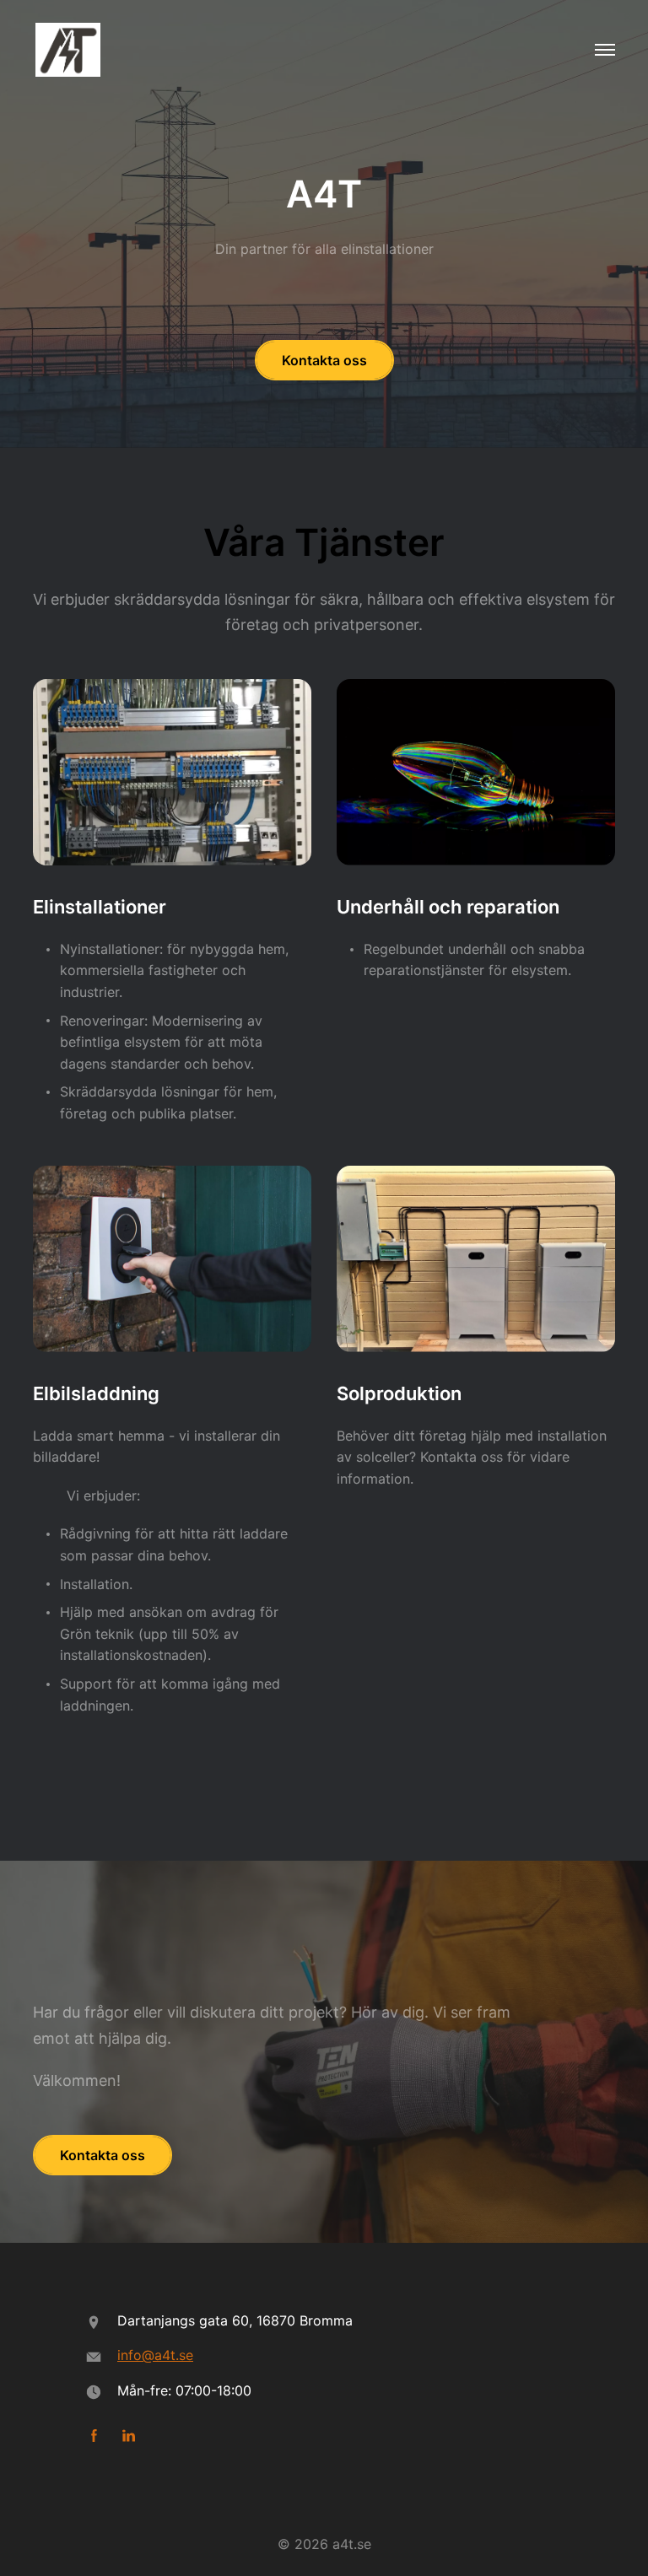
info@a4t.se (155, 2355)
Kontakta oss (324, 360)
